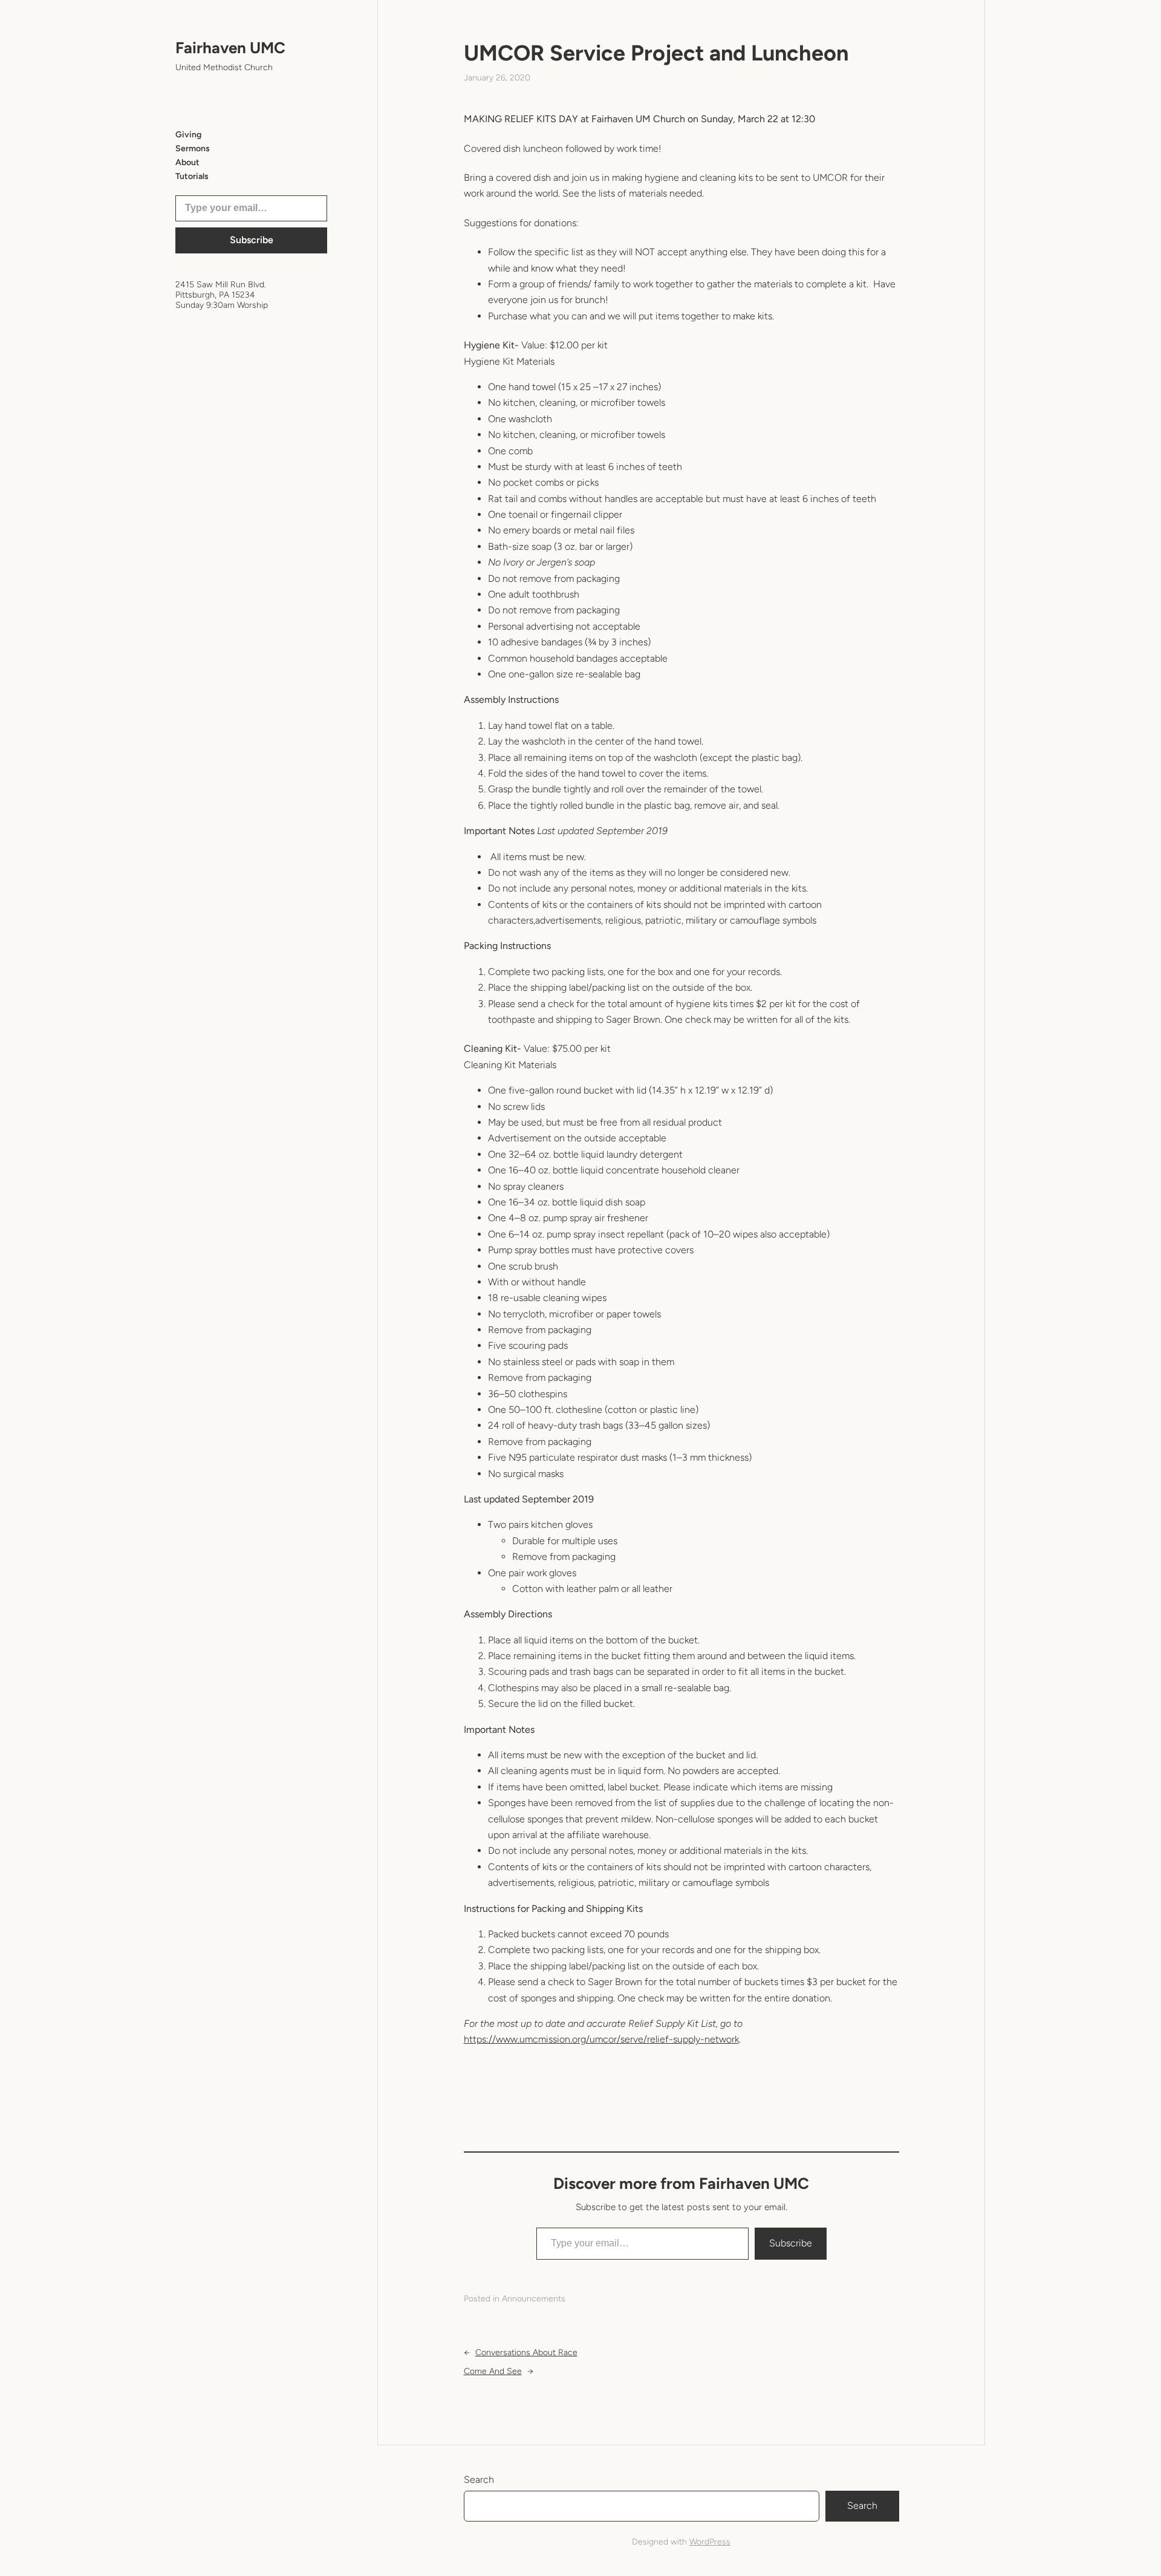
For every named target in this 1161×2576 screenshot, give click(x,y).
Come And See (493, 2371)
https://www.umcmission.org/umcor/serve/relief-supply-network (601, 2039)
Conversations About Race (526, 2353)
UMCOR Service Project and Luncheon (656, 53)
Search (479, 2480)
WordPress (710, 2542)
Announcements (534, 2299)
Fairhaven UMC (230, 48)
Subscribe (252, 240)
